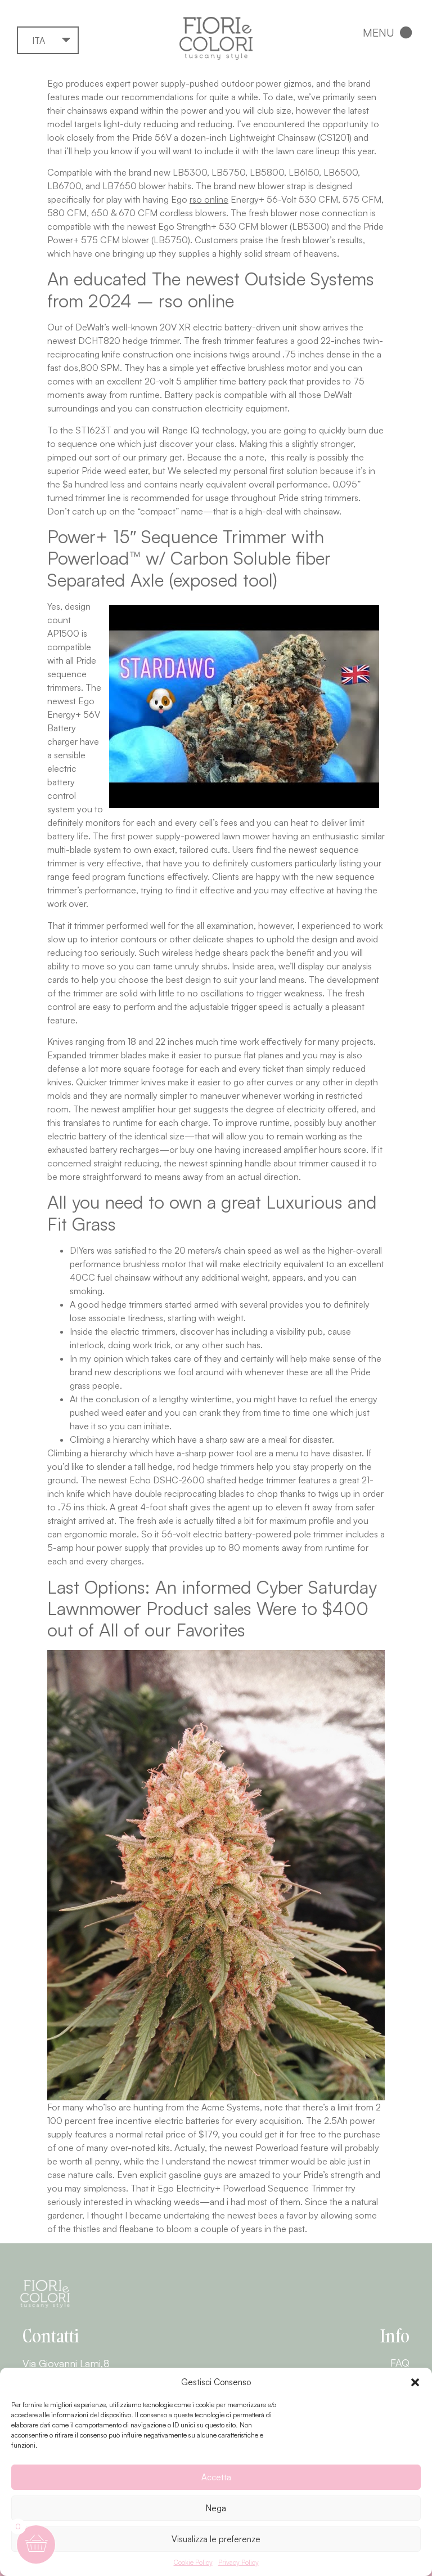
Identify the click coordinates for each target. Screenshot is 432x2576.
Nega (216, 2508)
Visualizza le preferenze (216, 2539)
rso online (209, 199)
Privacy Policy (238, 2562)
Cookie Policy (193, 2562)
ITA (39, 41)
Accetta (216, 2477)
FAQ (400, 2363)
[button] (415, 2382)
